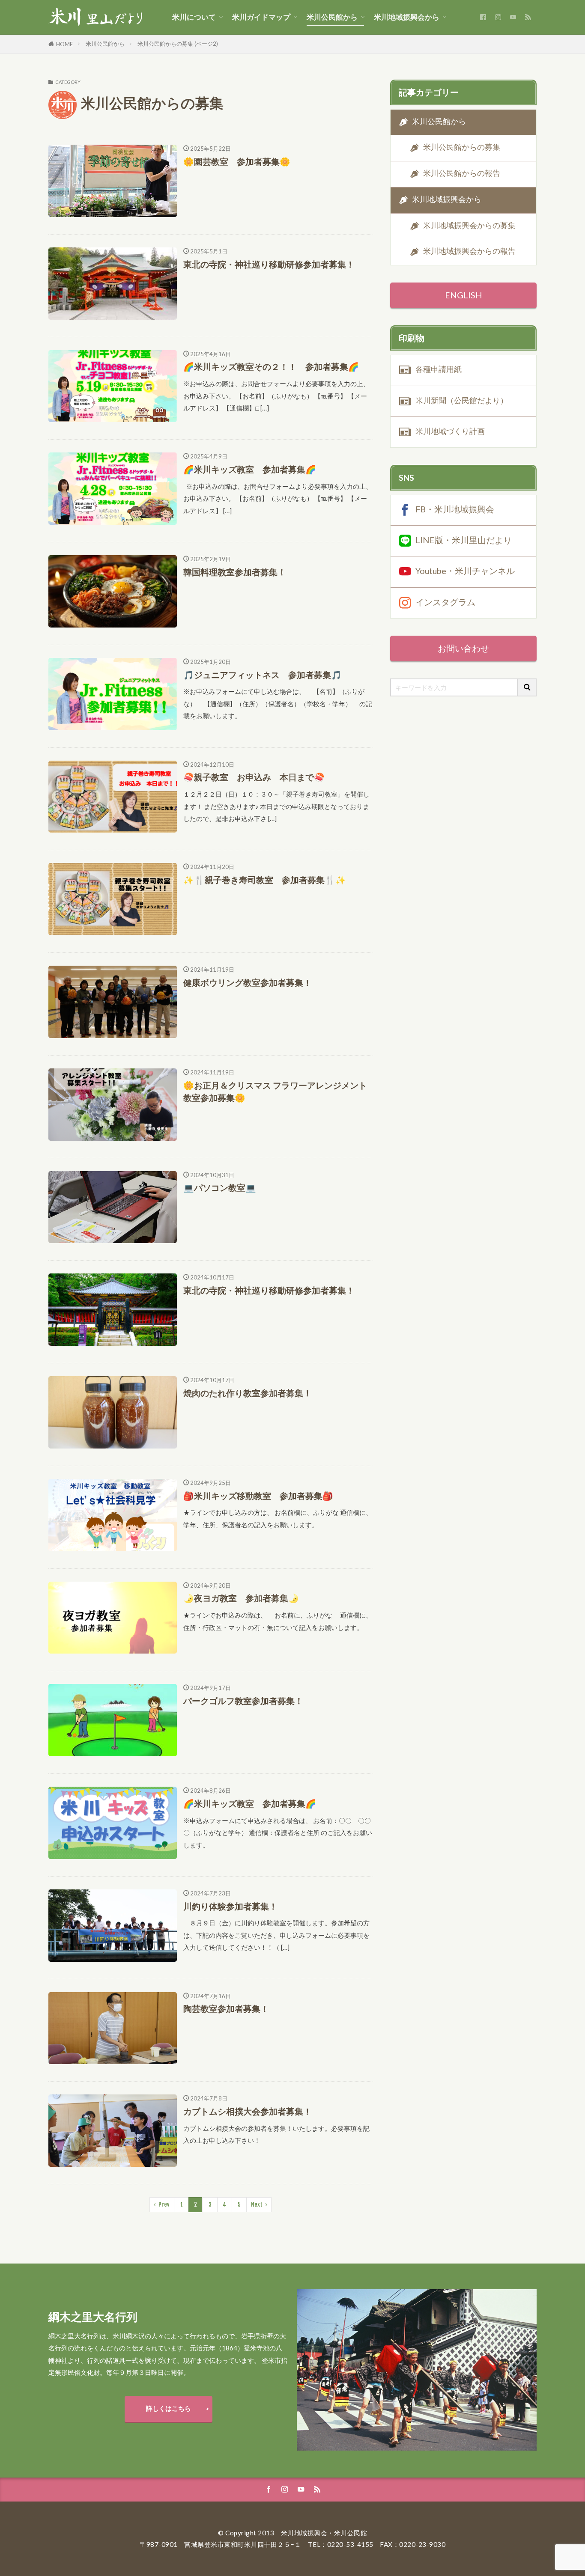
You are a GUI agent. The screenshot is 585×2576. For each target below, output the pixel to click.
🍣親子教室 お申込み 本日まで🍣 (254, 777)
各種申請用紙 (439, 369)
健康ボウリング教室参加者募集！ (248, 982)
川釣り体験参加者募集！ (230, 1906)
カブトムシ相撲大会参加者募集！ (248, 2111)
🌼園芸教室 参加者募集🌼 (237, 161)
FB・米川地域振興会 (455, 509)
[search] (527, 687)
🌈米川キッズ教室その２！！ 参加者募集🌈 (271, 366)
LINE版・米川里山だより (464, 540)
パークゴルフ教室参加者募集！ (243, 1701)
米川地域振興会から (407, 17)
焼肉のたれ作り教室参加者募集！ (248, 1393)
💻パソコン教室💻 (220, 1187)
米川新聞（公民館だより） (462, 400)
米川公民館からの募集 (462, 147)
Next (257, 2204)
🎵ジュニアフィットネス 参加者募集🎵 (263, 675)
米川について (194, 17)
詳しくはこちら (169, 2408)
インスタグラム (445, 601)
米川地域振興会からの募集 (469, 225)
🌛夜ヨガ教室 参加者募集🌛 (241, 1598)
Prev (164, 2204)
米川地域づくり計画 (450, 431)
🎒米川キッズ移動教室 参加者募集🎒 (258, 1496)
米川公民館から (332, 17)
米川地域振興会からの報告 (469, 251)
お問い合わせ (463, 648)
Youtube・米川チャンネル (465, 571)
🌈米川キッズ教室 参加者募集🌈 (250, 469)
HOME (64, 44)
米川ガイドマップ (261, 17)
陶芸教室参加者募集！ (226, 2008)
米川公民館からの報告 (462, 173)
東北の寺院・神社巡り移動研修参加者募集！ (269, 264)
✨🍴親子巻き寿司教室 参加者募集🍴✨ (265, 880)
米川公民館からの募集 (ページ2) (178, 44)
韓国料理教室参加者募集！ (235, 572)
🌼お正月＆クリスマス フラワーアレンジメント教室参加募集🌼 (275, 1092)
